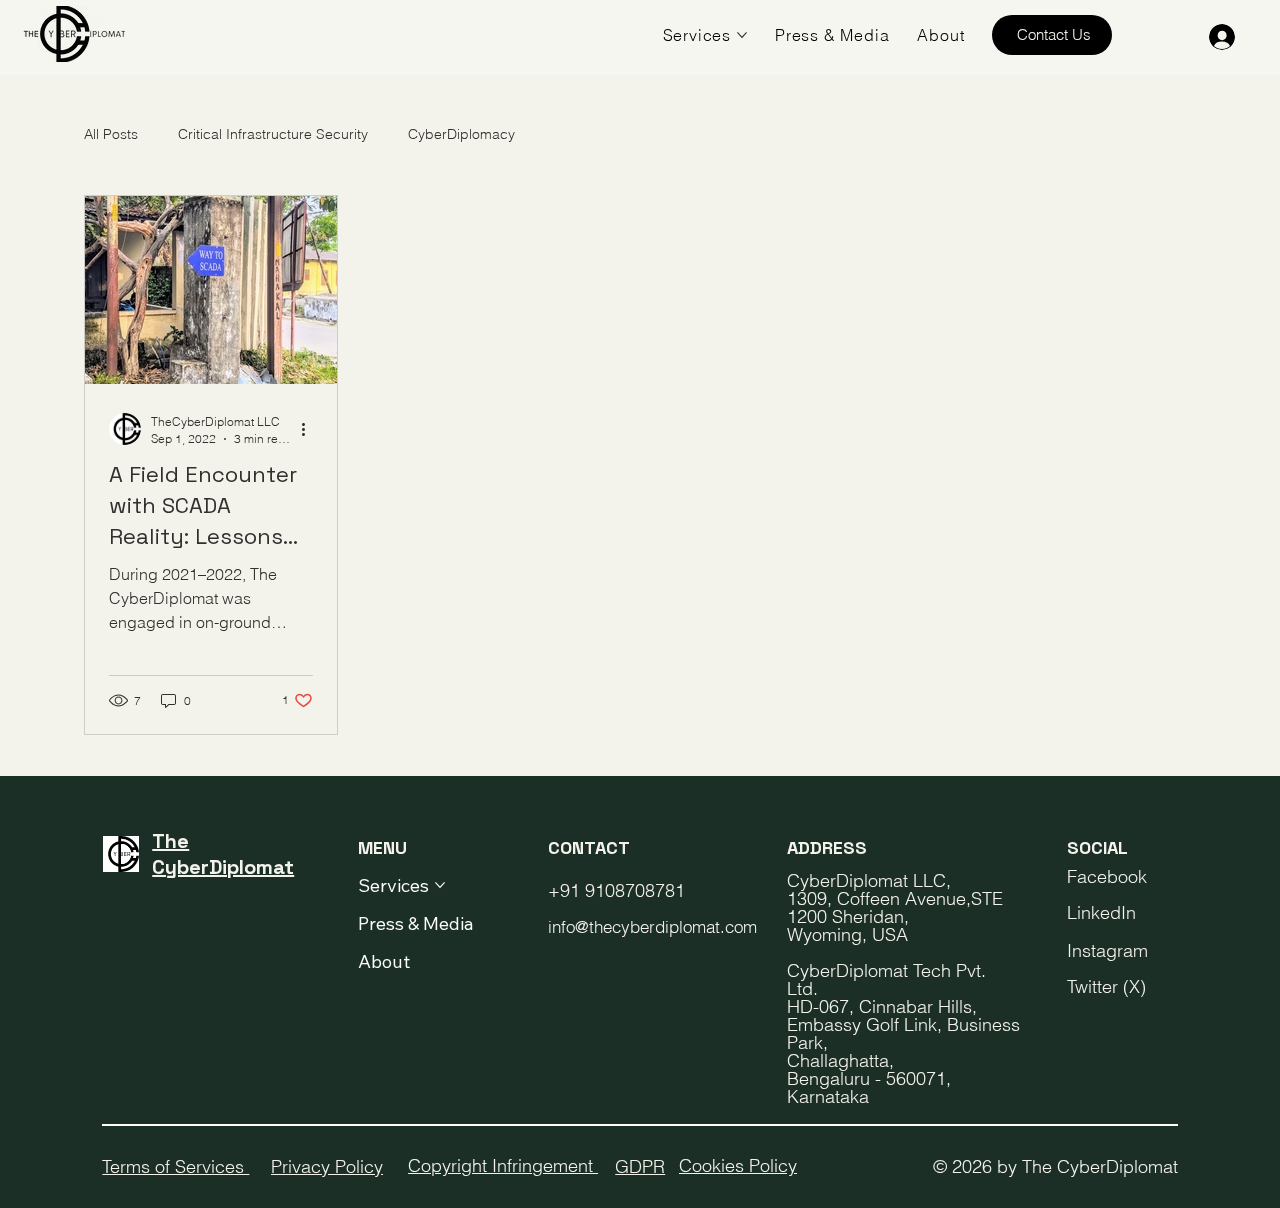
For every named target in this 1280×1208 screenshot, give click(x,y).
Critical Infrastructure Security (273, 134)
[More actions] (310, 429)
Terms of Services (175, 1166)
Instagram (1107, 950)
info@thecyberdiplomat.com (652, 926)
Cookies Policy (738, 1165)
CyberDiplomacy (461, 134)
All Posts (111, 134)
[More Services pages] (742, 35)
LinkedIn (1101, 912)
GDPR (640, 1166)
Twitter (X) (1106, 986)
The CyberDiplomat (223, 854)
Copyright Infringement (503, 1165)
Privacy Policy (327, 1166)
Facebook (1107, 876)
